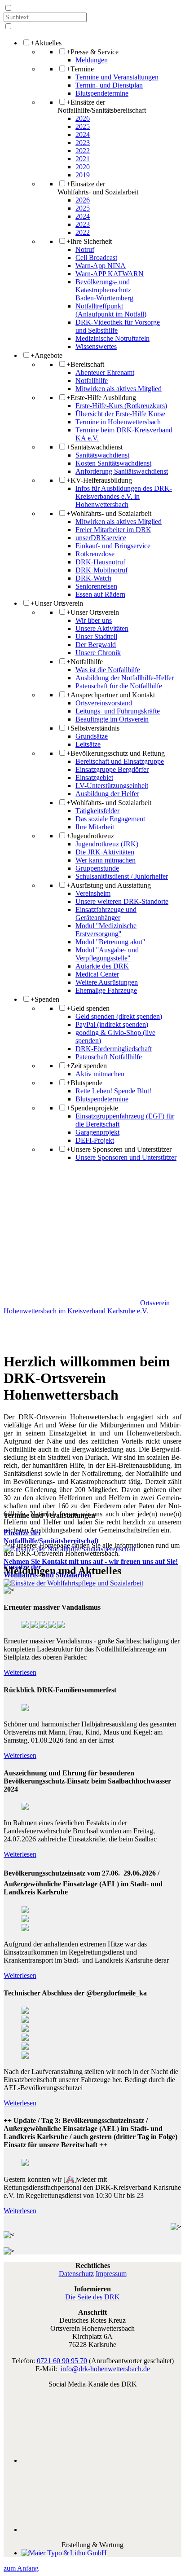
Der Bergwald (96, 645)
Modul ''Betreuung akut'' (110, 942)
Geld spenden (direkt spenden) (119, 1016)
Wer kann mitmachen (106, 860)
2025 (83, 126)
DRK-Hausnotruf (100, 562)
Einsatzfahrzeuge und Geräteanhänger (106, 914)
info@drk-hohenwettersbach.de (105, 2369)
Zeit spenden (87, 1066)
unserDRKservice (101, 538)
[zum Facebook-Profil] (101, 2460)
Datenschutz (76, 2274)
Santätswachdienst (95, 447)
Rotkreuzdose (95, 554)
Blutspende (84, 1083)
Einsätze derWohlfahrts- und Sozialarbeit (98, 188)
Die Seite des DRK (92, 2297)
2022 (83, 151)
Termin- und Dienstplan (109, 85)
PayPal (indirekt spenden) (112, 1024)
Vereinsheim (93, 893)
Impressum (111, 2274)
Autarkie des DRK (102, 966)
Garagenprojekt (97, 1132)
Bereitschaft (85, 364)
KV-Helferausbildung (99, 480)
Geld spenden (88, 1008)
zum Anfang (21, 2568)
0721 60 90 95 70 (62, 2361)
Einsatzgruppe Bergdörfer (112, 769)
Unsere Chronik (98, 653)
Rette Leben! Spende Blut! (113, 1091)
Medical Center (97, 974)
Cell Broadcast (96, 258)
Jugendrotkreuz (90, 836)
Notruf (85, 249)
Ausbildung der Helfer (107, 794)
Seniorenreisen (96, 586)
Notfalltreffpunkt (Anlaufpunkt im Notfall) (111, 310)
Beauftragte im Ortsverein (112, 719)
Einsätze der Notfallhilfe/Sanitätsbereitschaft (102, 106)
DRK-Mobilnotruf (101, 570)
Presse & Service (92, 52)
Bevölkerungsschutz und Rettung (116, 753)
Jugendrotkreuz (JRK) (107, 844)
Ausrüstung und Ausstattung (109, 885)
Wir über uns (94, 620)
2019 (83, 175)
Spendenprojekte (92, 1108)
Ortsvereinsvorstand (104, 703)
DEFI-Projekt (95, 1140)
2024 (83, 134)
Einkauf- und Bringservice (113, 546)
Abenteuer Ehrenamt (105, 372)
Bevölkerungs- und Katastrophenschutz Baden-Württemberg (104, 290)
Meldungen (92, 60)
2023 (83, 143)
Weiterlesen (20, 1672)
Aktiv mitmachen (100, 1074)
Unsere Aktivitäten (102, 628)
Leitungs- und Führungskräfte (118, 711)
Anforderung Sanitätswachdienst (122, 471)
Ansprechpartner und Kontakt (111, 695)
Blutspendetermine (102, 93)
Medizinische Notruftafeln (112, 338)
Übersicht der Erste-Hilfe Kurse (120, 414)
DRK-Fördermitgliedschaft (114, 1049)
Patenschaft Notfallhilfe (109, 1057)
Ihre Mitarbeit (95, 827)
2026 (83, 118)
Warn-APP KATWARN (110, 274)
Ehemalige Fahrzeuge (106, 990)
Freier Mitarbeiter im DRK (113, 530)
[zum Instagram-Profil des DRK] (101, 2530)
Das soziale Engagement (110, 819)
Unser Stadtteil (96, 636)
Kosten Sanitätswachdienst (113, 463)
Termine (80, 69)
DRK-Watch (93, 578)
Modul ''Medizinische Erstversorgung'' (106, 930)
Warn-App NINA (101, 266)
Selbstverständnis (93, 728)
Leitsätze (88, 744)
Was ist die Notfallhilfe (108, 670)
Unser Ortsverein (57, 603)
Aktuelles (46, 43)
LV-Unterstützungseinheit (112, 786)
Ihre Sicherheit (89, 241)
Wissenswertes (96, 346)
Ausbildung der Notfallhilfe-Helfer (125, 678)
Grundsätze (92, 736)
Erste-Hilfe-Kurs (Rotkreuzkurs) (121, 406)
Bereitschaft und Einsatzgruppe (120, 761)
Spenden (45, 999)
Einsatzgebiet (94, 777)
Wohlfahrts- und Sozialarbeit (109, 513)
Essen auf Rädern (100, 594)
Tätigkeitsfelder (97, 811)
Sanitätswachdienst (102, 455)
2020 (83, 167)
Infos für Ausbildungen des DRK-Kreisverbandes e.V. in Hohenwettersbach (124, 496)
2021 (83, 159)
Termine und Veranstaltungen (117, 77)
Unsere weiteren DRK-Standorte (122, 901)
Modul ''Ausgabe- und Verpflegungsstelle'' (107, 954)
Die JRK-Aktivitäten (105, 852)
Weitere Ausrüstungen (107, 982)
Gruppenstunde (97, 868)
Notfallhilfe (92, 381)
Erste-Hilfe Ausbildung (101, 398)
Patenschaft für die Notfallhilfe (119, 686)
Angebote (46, 355)
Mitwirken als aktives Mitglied (119, 389)
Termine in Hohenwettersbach (118, 422)
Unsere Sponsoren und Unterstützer (119, 1149)
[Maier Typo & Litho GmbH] (64, 2553)
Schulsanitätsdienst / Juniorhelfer (122, 876)
